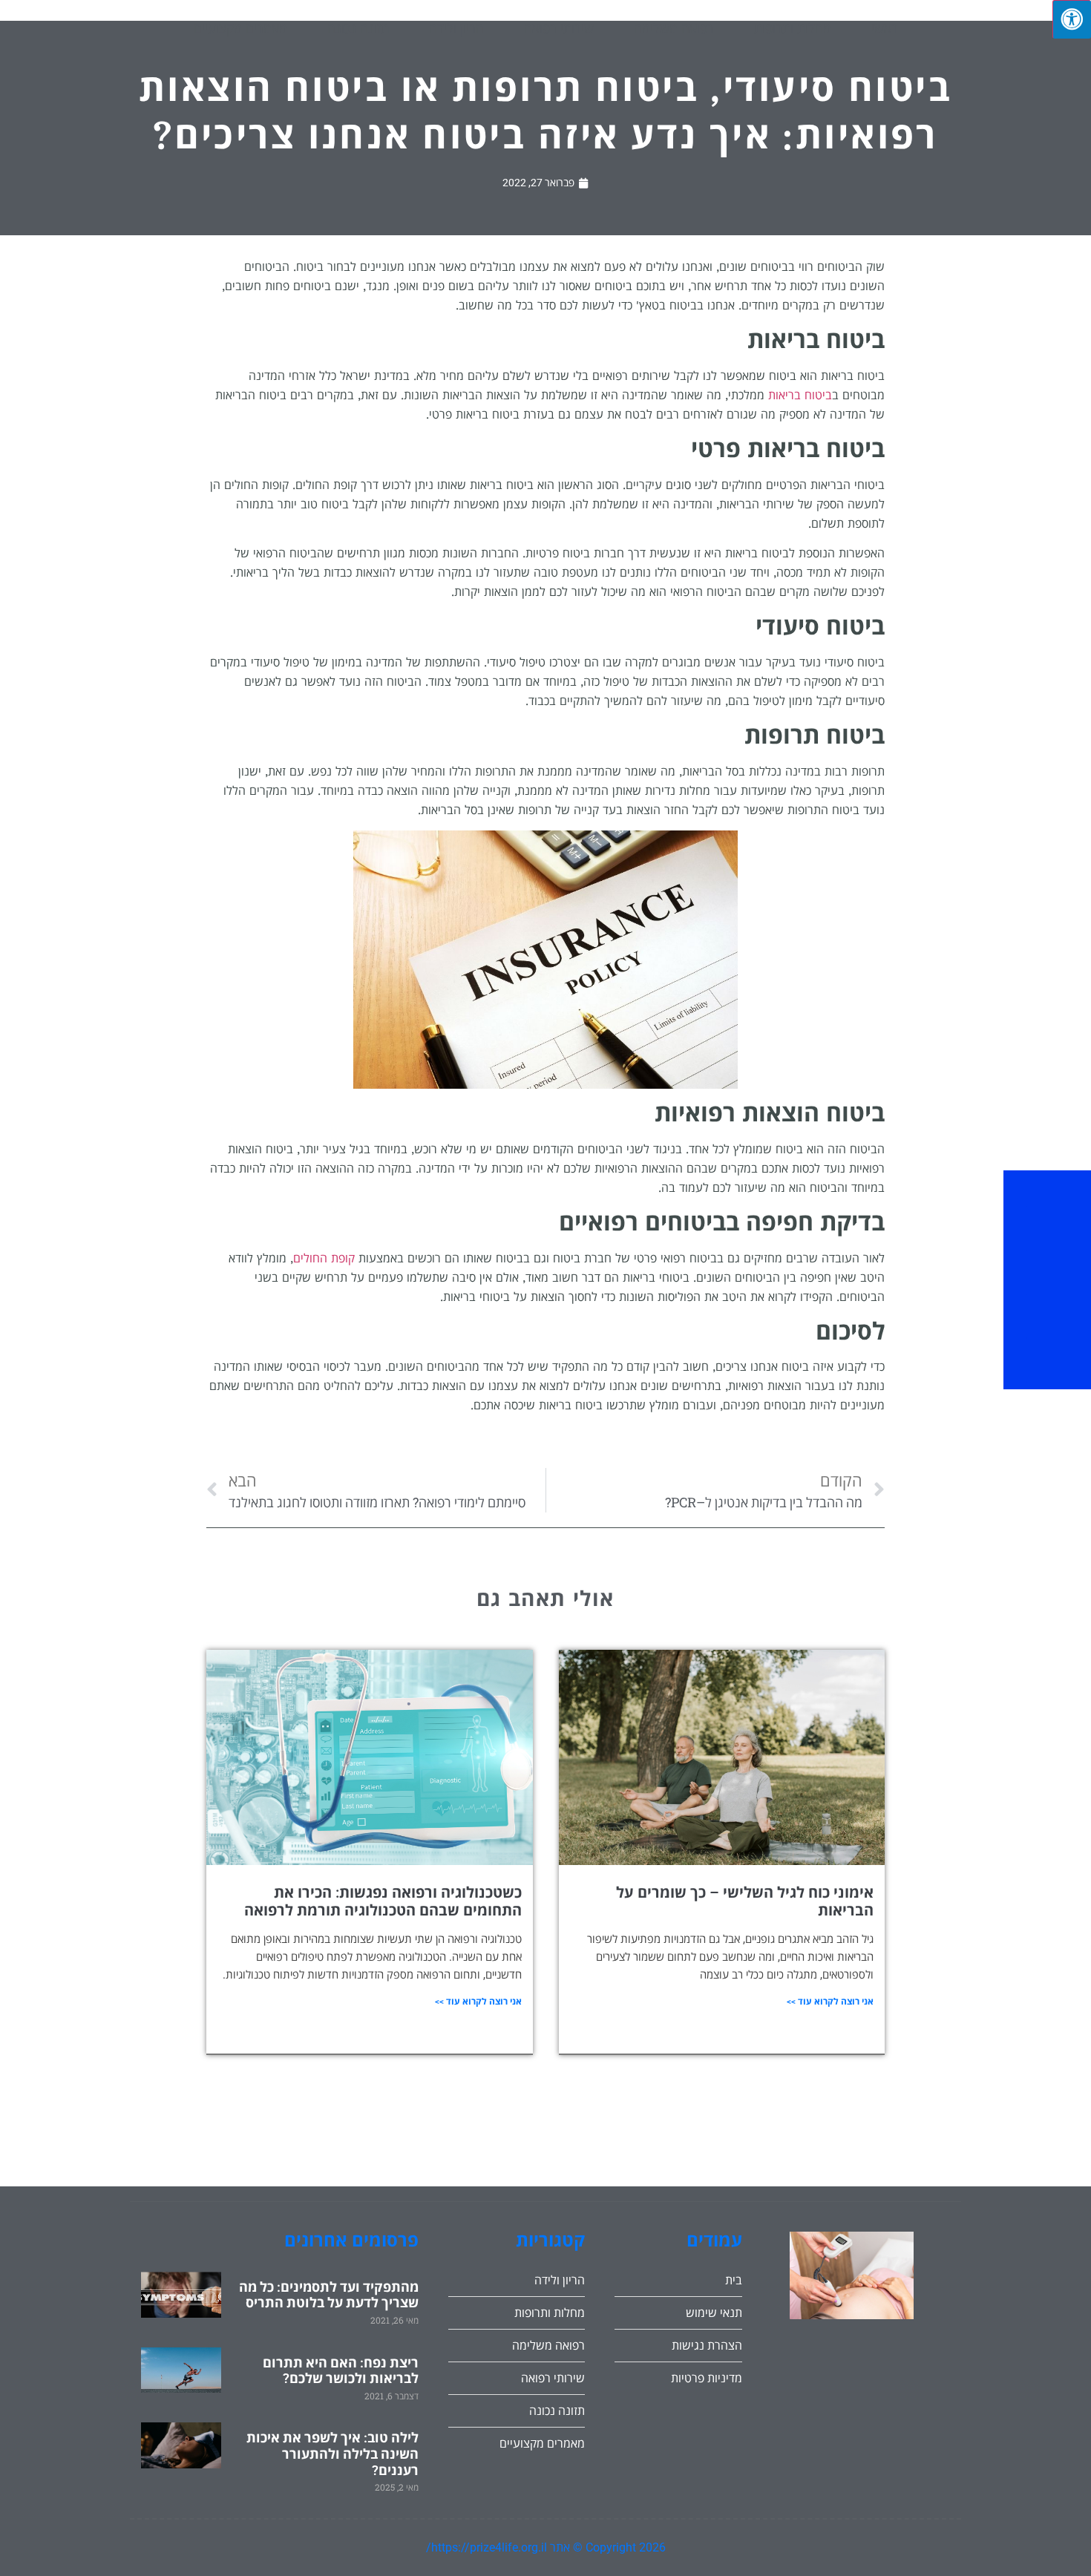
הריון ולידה (456, 28)
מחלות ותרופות (793, 28)
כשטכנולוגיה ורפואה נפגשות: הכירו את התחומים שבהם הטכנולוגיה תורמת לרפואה (383, 1901)
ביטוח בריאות (800, 395)
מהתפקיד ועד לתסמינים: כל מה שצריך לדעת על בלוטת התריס (329, 2295)
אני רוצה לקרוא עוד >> (830, 2002)
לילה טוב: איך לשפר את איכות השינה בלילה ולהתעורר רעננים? (332, 2454)
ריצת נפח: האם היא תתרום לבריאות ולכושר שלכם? (341, 2371)
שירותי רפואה (559, 28)
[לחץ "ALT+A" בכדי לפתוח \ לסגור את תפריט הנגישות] (1072, 19)
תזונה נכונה (358, 28)
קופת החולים (324, 1258)
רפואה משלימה (674, 28)
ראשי (885, 28)
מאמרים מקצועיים (240, 28)
